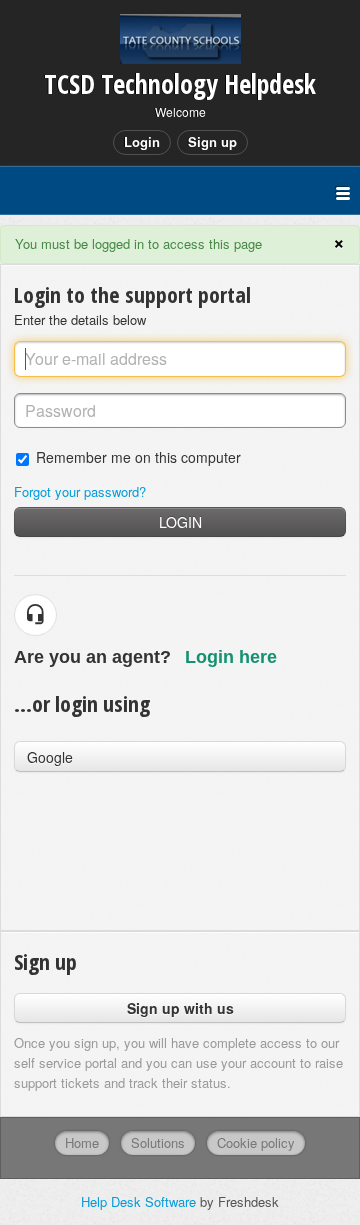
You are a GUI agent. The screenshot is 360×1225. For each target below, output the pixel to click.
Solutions (158, 1142)
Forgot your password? (80, 491)
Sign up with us (180, 1008)
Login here (231, 657)
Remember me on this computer (138, 456)
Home (82, 1142)
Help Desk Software (140, 1201)
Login (180, 522)
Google (50, 757)
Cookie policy (256, 1142)
